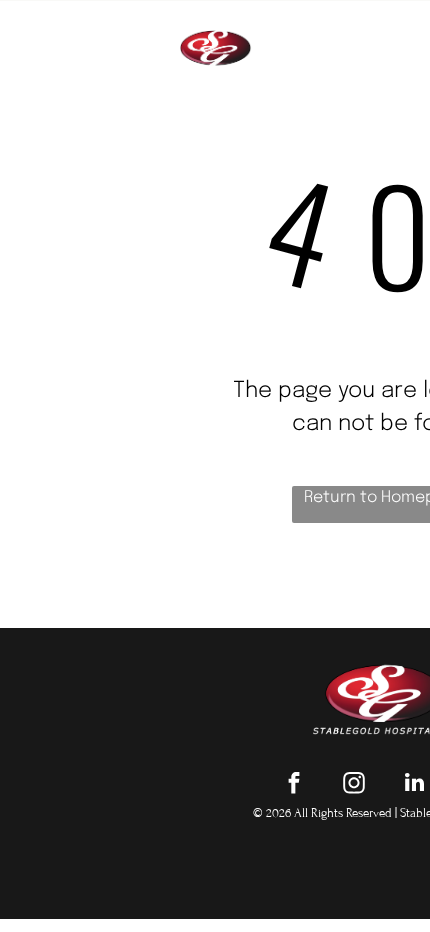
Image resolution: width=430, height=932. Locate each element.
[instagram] (354, 785)
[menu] (400, 30)
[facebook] (294, 785)
